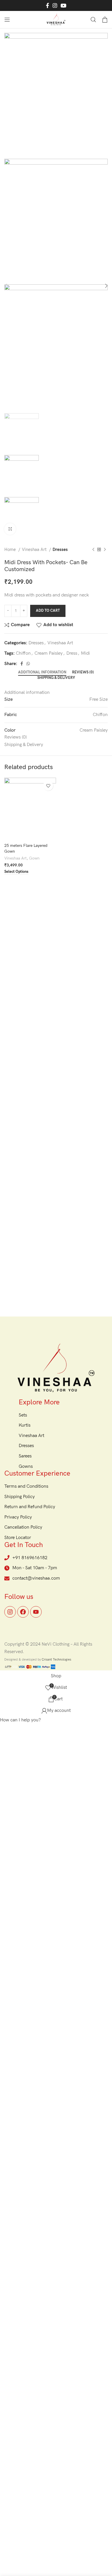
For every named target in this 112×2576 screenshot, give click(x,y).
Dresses (60, 550)
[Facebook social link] (48, 5)
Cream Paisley (49, 653)
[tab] (42, 673)
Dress (72, 653)
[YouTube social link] (63, 5)
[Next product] (105, 550)
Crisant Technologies (56, 1660)
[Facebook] (23, 1612)
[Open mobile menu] (7, 20)
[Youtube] (36, 1612)
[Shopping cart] (105, 20)
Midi (85, 653)
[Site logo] (56, 19)
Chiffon (23, 653)
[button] (20, 1720)
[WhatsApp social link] (28, 664)
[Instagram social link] (55, 5)
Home (11, 550)
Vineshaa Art (35, 550)
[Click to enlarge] (10, 529)
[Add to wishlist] (48, 786)
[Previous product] (93, 550)
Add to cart (48, 611)
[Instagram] (10, 1612)
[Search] (93, 20)
